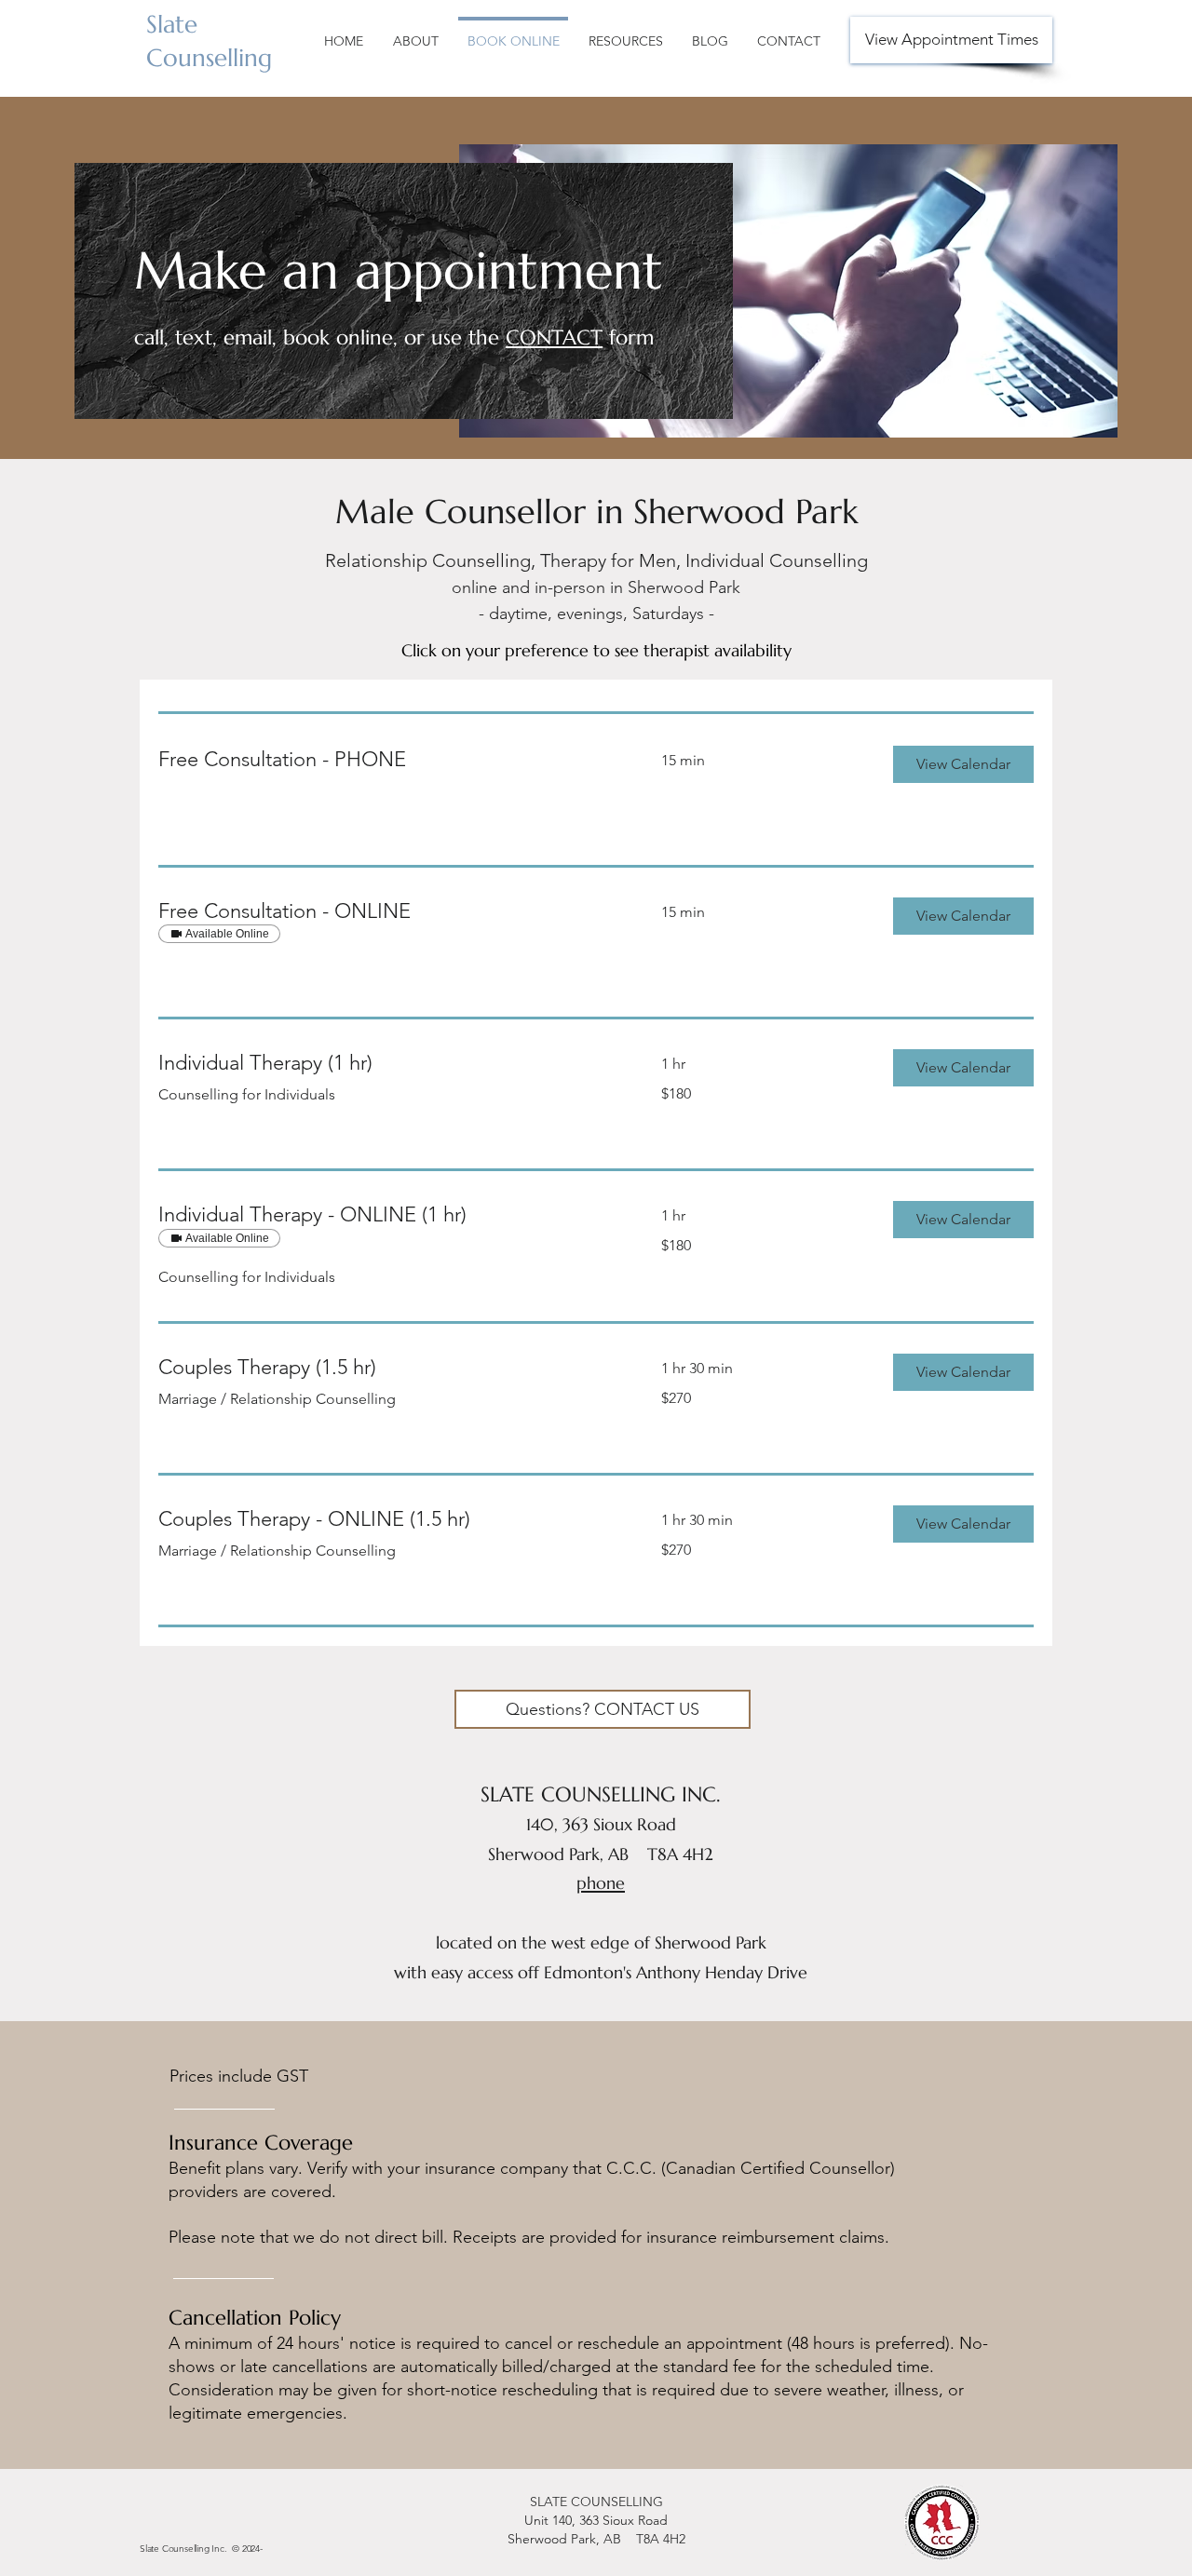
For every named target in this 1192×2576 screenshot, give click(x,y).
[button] (963, 764)
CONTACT (554, 337)
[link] (387, 759)
